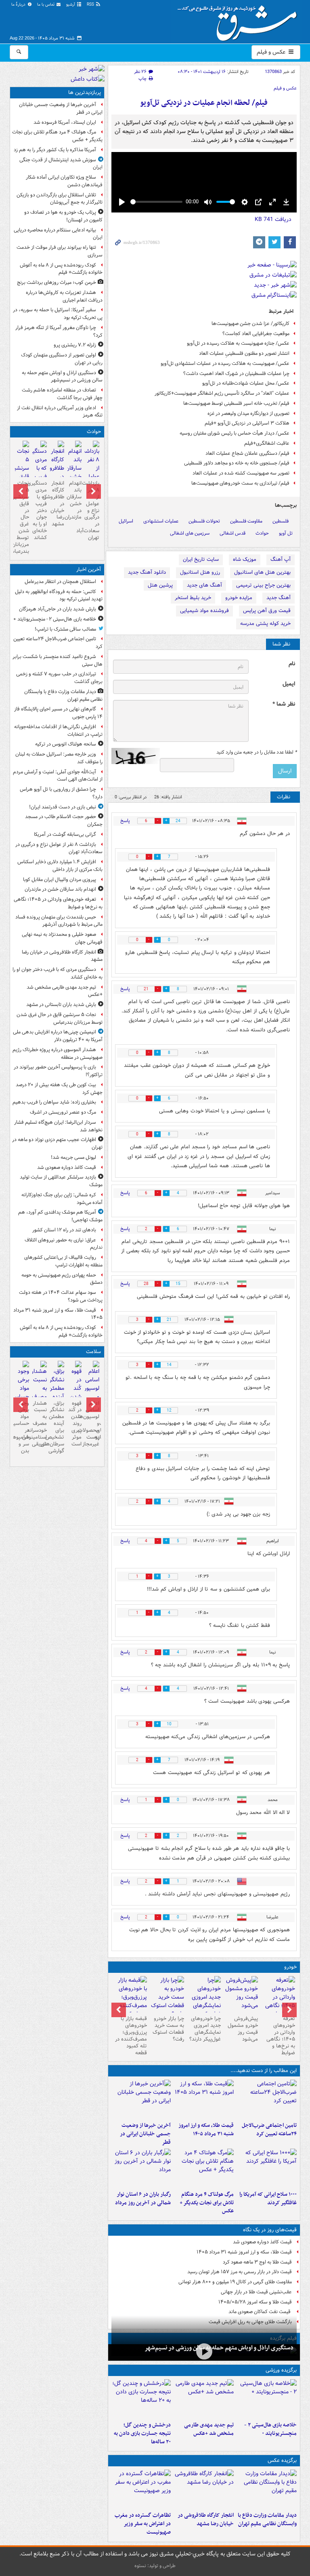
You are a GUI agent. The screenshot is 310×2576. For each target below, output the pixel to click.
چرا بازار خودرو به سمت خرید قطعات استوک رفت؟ (168, 2029)
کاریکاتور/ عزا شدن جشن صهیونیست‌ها (250, 324)
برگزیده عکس (282, 2460)
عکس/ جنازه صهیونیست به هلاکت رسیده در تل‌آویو (238, 343)
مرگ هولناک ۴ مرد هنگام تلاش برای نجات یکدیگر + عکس (207, 2203)
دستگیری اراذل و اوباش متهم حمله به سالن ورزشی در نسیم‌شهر (219, 2348)
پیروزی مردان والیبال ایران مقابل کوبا (60, 880)
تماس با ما (46, 5)
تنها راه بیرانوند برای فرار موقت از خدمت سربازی (60, 251)
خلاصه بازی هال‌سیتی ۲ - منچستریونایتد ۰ (270, 2429)
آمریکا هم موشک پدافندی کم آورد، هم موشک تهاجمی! (60, 1216)
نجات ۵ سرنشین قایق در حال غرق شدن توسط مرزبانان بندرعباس (22, 517)
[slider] (156, 202)
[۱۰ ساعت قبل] (92, 1394)
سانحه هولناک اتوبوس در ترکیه (66, 744)
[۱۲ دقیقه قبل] (267, 2399)
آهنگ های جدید (204, 585)
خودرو (290, 1967)
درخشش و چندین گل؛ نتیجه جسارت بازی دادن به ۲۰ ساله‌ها (142, 2433)
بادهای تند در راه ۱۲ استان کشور (64, 1230)
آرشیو (71, 5)
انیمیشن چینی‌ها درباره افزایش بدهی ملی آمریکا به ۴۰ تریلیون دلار (58, 1036)
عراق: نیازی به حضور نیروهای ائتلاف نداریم (64, 1244)
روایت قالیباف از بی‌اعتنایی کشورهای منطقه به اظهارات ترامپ (63, 1261)
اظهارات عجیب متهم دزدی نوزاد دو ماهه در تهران (57, 1143)
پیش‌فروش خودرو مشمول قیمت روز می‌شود (243, 2029)
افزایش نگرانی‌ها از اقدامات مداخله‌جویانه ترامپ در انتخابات (58, 731)
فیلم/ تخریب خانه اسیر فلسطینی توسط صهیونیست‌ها (236, 403)
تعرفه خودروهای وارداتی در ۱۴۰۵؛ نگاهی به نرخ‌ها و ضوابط (281, 2036)
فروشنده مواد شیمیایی (204, 611)
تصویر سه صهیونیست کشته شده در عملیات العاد (241, 473)
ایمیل (289, 684)
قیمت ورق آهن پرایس (267, 611)
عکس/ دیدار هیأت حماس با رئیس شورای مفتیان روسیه (235, 433)
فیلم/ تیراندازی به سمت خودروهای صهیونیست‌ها (240, 483)
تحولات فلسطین (204, 521)
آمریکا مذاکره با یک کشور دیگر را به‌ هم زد (55, 150)
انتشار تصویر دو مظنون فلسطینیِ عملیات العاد (244, 353)
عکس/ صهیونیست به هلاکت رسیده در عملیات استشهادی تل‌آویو (225, 363)
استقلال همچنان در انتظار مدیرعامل (60, 582)
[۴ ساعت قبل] (141, 2099)
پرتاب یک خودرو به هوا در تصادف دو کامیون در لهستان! (63, 216)
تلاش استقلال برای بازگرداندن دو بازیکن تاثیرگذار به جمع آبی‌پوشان (60, 199)
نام (292, 664)
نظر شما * (284, 704)
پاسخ (125, 821)
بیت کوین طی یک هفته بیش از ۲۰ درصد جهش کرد (59, 1089)
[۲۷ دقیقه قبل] (267, 2489)
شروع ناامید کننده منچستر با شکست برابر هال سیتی (58, 660)
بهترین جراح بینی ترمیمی (263, 585)
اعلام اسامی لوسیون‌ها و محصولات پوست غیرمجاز (92, 1424)
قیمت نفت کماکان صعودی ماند (260, 2312)
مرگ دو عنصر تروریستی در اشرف (63, 1112)
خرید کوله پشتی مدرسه (265, 624)
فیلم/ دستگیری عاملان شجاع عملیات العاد (247, 453)
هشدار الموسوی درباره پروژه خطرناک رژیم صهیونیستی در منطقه (58, 1054)
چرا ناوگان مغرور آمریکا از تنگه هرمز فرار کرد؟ (59, 331)
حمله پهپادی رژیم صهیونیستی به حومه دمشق (62, 1279)
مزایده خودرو (239, 598)
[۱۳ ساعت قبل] (39, 1394)
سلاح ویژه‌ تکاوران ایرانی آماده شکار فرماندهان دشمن (64, 181)
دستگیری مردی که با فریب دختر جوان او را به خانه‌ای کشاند (39, 510)
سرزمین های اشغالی (190, 533)
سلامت (93, 1352)
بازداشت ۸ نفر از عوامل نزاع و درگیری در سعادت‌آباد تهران (92, 510)
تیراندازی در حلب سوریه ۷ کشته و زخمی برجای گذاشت (59, 678)
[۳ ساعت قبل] (204, 2099)
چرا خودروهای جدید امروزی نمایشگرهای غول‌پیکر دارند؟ (205, 2029)
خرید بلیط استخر (193, 598)
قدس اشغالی (232, 533)
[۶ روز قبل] (130, 2001)
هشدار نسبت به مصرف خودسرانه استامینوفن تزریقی (39, 1424)
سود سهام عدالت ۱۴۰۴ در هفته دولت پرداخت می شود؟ (61, 1296)
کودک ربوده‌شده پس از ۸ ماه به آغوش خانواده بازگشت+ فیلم (61, 269)
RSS (91, 5)
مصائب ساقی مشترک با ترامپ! (65, 629)
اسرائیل (126, 521)
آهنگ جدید (279, 598)
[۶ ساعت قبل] (267, 2168)
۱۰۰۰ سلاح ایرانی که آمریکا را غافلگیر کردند (268, 2199)
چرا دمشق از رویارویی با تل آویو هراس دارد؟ (61, 793)
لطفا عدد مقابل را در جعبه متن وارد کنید (257, 752)
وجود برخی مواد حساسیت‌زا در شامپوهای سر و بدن (22, 1427)
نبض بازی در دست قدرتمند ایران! (63, 807)
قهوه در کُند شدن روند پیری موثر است (75, 1424)
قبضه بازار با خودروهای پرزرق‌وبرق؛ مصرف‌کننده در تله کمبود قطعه (131, 2036)
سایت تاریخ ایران (201, 559)
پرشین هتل (160, 585)
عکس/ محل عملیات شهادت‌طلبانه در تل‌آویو (246, 383)
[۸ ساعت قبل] (141, 2168)
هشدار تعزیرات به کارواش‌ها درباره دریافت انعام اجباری (64, 296)
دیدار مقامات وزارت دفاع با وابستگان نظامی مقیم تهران (267, 2520)
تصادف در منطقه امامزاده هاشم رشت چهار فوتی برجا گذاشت (62, 394)
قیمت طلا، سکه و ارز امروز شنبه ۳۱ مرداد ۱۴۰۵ (206, 2130)
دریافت (273, 219)
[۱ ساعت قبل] (278, 2001)
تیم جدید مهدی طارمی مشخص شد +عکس (209, 2429)
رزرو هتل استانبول (200, 572)
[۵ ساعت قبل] (204, 2352)
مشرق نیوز (240, 20)
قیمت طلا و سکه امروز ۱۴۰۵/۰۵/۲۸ (255, 2302)
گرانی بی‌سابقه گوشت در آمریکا (65, 834)
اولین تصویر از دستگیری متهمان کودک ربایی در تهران (62, 359)
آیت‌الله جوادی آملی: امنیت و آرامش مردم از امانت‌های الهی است (58, 776)
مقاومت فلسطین (246, 521)
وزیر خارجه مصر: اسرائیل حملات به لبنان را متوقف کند (59, 758)
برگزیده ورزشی (281, 2370)
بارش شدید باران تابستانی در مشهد (61, 1005)
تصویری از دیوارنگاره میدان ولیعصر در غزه (248, 413)
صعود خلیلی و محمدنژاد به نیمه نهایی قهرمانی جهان (62, 938)
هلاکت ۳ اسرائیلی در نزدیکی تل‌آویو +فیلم (247, 423)
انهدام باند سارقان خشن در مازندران (74, 500)
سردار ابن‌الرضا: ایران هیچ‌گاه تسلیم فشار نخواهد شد (58, 1126)
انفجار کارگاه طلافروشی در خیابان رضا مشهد (206, 2520)
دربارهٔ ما (19, 5)
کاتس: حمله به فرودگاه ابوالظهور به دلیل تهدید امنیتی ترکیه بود (59, 596)
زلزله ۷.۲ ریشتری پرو (75, 345)
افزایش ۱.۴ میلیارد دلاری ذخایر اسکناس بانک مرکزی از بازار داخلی (60, 866)
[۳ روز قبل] (241, 1994)
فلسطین (281, 521)
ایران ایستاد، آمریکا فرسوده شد (65, 122)
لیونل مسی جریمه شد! (73, 1157)
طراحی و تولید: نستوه (155, 2566)
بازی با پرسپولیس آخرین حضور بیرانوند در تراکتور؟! (58, 1071)
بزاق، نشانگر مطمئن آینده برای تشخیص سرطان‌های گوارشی (57, 1427)
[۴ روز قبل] (204, 2001)
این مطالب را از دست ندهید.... (264, 2071)
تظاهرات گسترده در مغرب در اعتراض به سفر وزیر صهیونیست (143, 2524)
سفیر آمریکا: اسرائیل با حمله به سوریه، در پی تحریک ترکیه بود (58, 314)
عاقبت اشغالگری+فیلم (267, 443)
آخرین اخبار (89, 570)
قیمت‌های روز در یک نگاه (270, 2230)
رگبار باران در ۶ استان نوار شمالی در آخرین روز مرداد (143, 2199)
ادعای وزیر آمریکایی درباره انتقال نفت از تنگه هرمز (60, 412)
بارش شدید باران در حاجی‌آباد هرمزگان (58, 609)
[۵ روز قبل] (167, 1997)
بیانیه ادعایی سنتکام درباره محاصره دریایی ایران (58, 234)
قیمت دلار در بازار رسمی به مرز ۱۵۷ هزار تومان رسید (240, 2272)
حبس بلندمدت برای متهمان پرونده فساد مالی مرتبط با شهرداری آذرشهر (59, 921)
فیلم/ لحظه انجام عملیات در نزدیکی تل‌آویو (204, 103)
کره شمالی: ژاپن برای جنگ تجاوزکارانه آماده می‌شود (62, 1199)
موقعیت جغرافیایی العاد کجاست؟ (256, 334)
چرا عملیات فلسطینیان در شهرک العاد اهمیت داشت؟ (236, 374)
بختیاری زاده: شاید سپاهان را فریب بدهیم (54, 1102)
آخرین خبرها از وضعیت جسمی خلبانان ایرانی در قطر (145, 2134)
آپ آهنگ (281, 559)
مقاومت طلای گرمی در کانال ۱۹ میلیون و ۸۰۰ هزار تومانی (235, 2282)
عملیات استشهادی (161, 521)
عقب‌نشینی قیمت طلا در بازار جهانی (256, 2292)
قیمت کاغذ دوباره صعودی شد (262, 2242)
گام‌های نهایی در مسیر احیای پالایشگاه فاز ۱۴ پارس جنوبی (58, 713)
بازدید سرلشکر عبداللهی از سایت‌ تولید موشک (61, 1181)
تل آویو (286, 533)
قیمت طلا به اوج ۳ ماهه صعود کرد (257, 2262)
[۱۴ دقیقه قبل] (267, 2099)
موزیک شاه (245, 559)
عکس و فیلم (272, 52)
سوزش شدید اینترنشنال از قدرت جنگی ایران (61, 164)
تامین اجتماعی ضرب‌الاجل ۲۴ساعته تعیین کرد (269, 2130)
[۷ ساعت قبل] (204, 2168)
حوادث (262, 533)
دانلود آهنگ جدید (147, 572)
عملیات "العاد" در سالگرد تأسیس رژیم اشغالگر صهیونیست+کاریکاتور (222, 393)
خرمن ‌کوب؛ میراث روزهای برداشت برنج (57, 282)
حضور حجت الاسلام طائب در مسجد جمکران (64, 820)
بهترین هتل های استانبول (262, 572)
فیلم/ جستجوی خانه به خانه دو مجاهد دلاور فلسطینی (237, 463)
